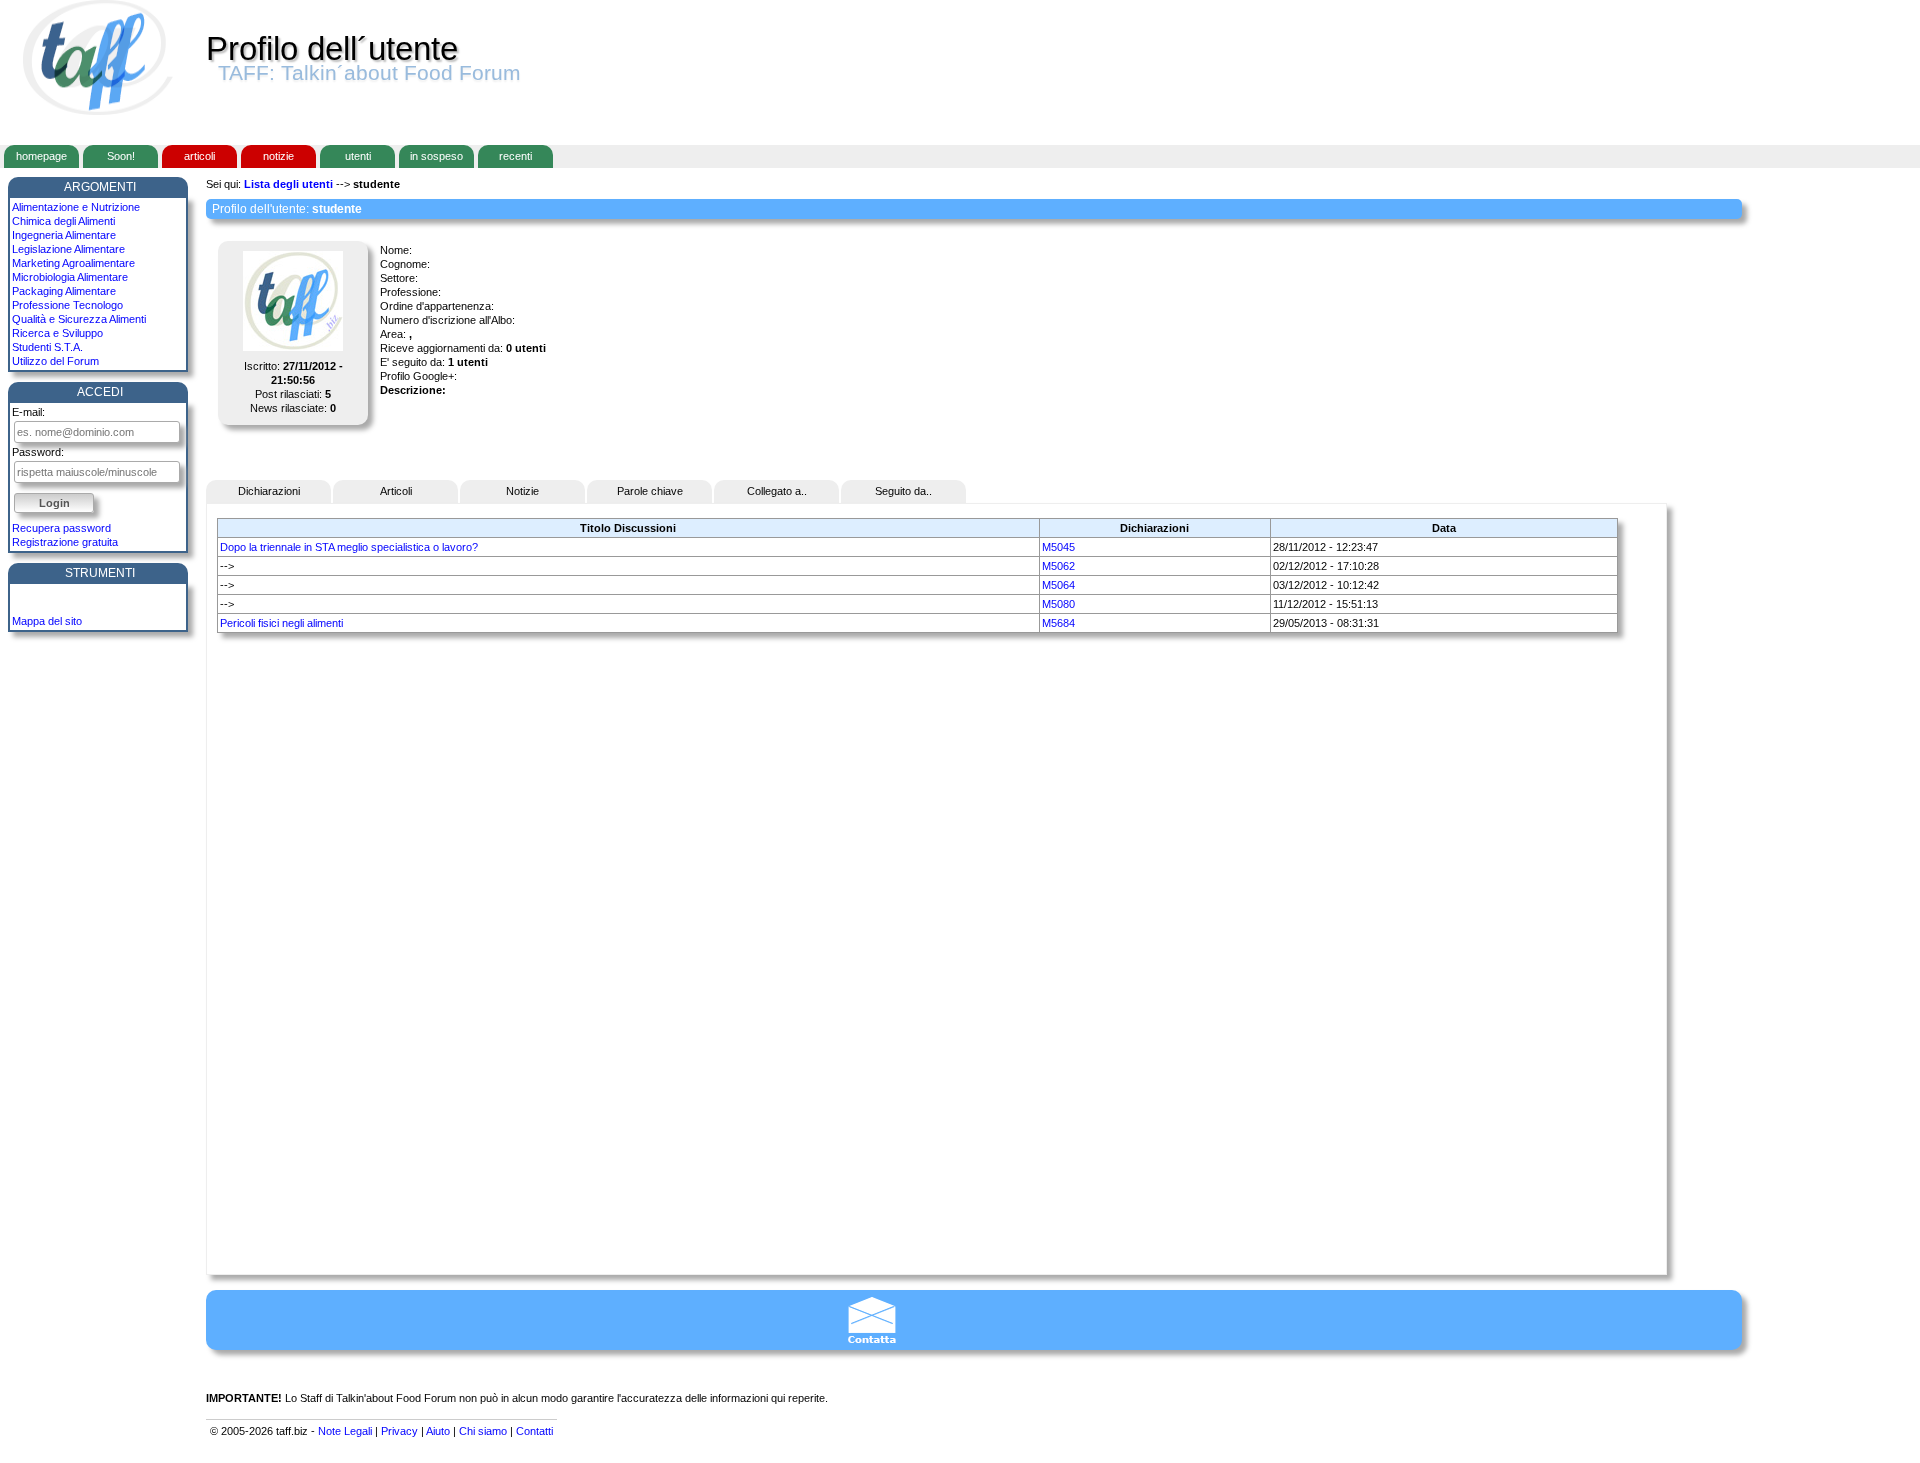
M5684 (1058, 623)
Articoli (396, 491)
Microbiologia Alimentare (70, 277)
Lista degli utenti (288, 184)
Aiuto (438, 1431)
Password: (38, 452)
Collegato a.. (777, 491)
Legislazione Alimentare (68, 249)
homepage (41, 156)
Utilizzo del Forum (55, 361)
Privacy (399, 1431)
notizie (278, 156)
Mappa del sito (47, 621)
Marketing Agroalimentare (73, 263)
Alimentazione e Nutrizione (76, 207)
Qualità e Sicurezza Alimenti (79, 319)
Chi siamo (483, 1431)
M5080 (1058, 604)
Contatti (534, 1431)
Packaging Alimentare (64, 291)
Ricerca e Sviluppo (57, 333)
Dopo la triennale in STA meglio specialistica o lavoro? (349, 547)
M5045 (1058, 547)
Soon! (121, 156)
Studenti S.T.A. (47, 347)
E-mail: (28, 412)
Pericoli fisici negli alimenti (281, 623)
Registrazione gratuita (65, 542)
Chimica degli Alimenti (63, 221)
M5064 (1058, 585)
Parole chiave (650, 491)
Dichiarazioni (269, 491)
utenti (358, 156)
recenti (515, 156)
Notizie (522, 491)
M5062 (1058, 566)
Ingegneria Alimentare (64, 235)
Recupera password (61, 528)
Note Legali (345, 1431)
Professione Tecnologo (67, 305)
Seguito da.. (903, 491)
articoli (199, 156)
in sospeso (436, 156)
